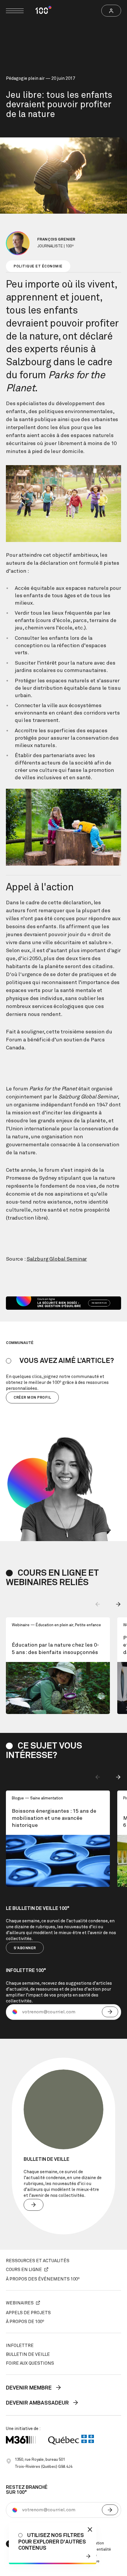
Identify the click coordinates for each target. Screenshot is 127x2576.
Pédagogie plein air (25, 78)
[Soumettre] (110, 2012)
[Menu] (15, 11)
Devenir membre (29, 2388)
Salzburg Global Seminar (57, 1259)
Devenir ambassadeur (38, 2403)
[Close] (90, 2529)
